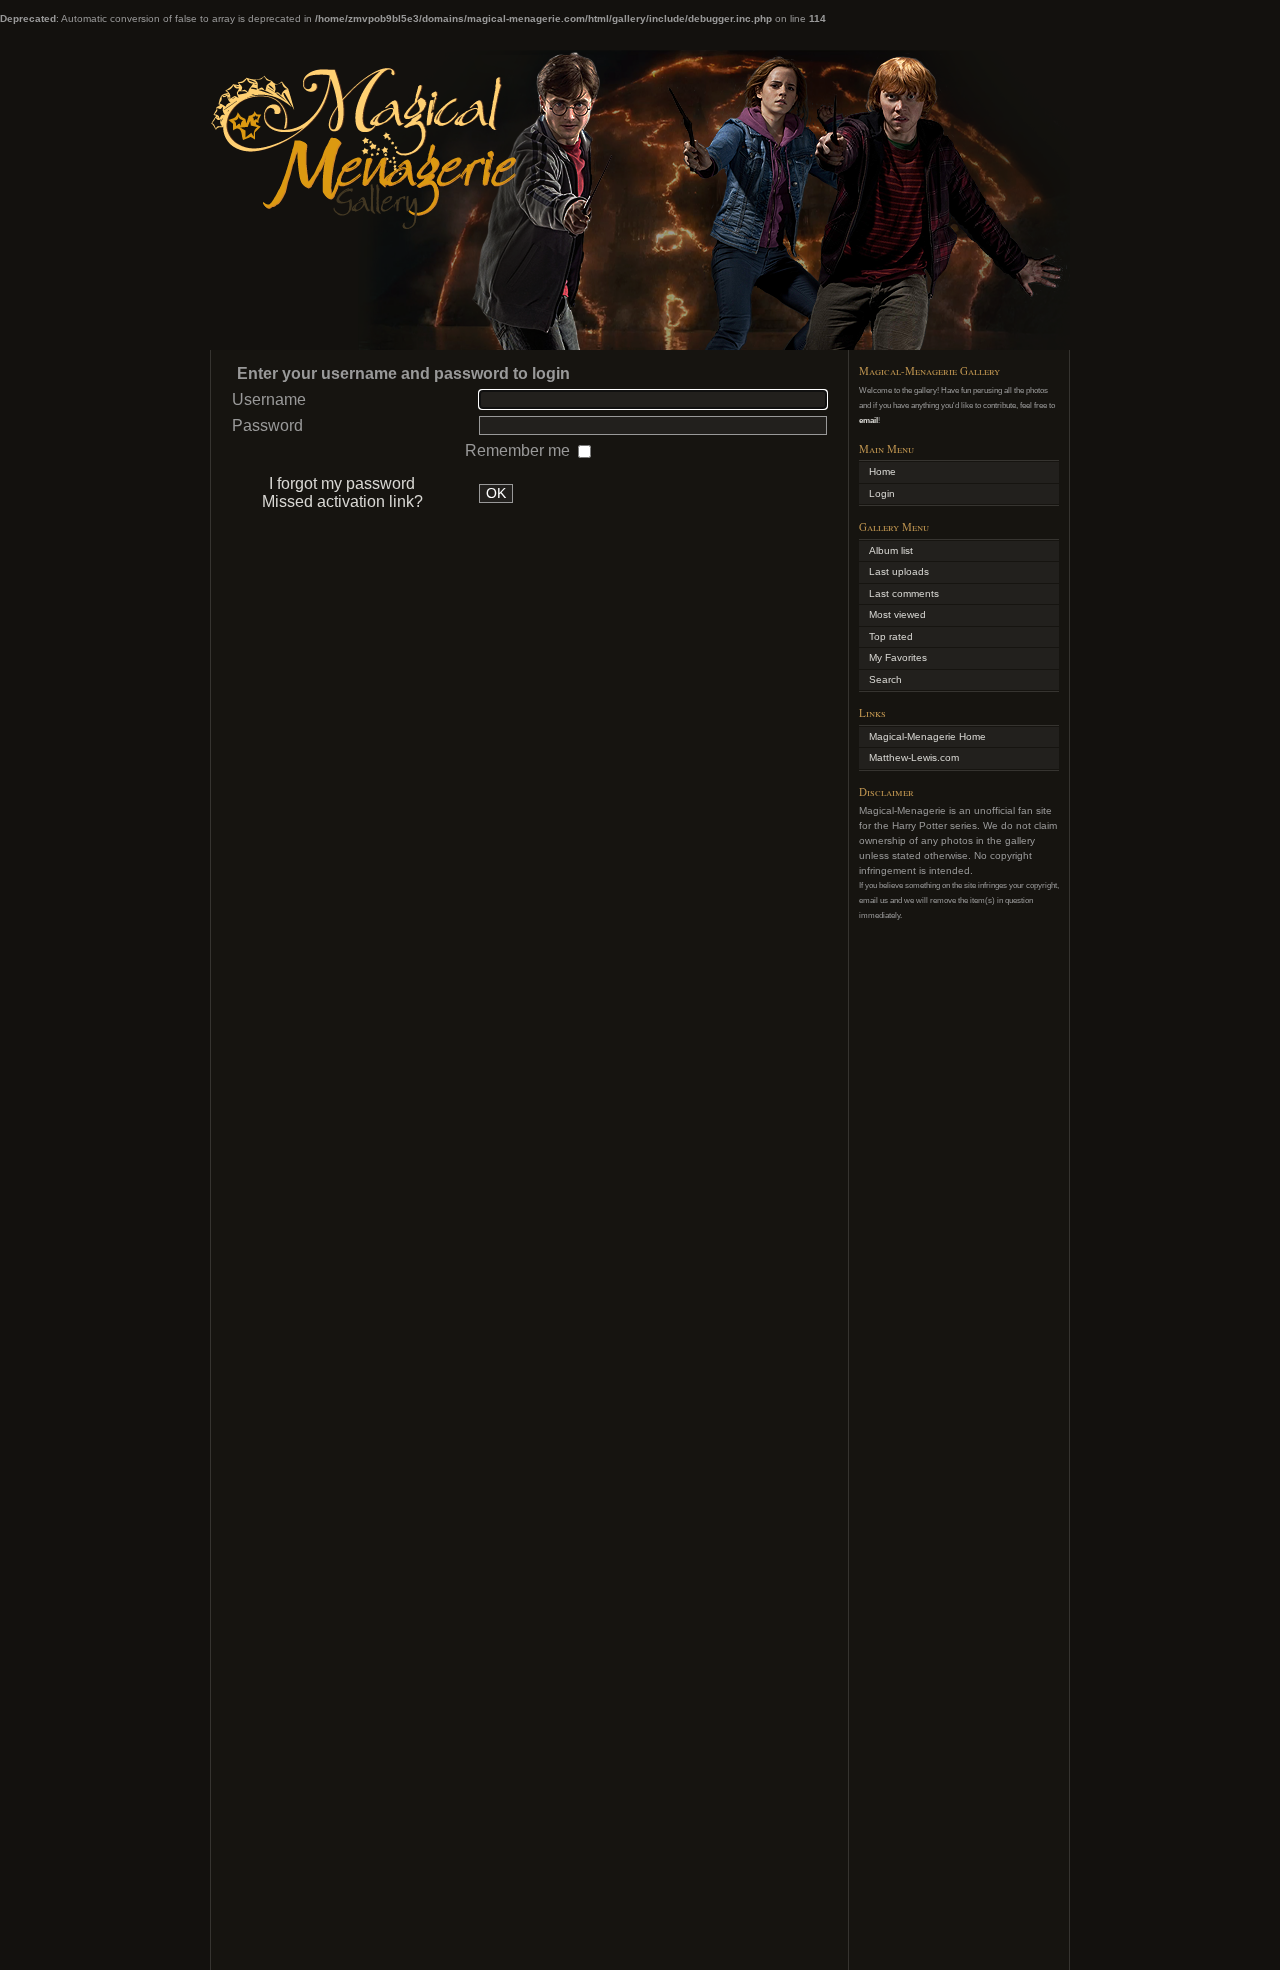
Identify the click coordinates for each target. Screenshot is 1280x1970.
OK (496, 493)
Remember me (519, 450)
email (868, 420)
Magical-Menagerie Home (927, 736)
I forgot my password (342, 483)
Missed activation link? (342, 501)
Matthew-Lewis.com (914, 757)
